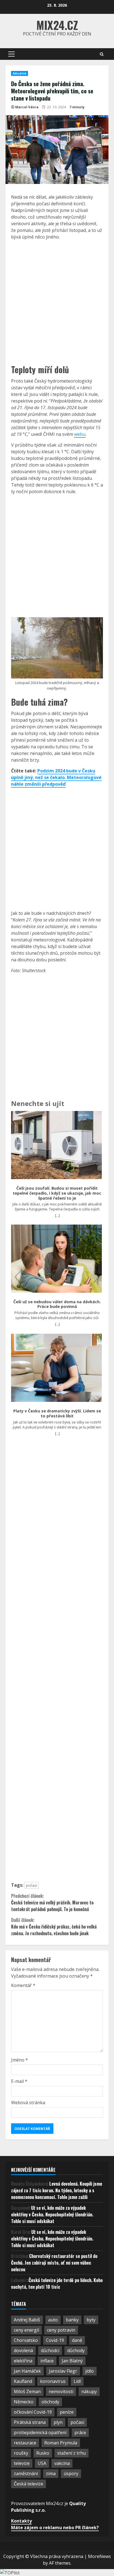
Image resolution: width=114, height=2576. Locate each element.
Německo (24, 2402)
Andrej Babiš (27, 2320)
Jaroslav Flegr (63, 2371)
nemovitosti (61, 2391)
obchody (50, 2402)
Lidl (77, 2381)
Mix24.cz (57, 25)
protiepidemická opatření (40, 2432)
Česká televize (28, 2484)
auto (53, 2320)
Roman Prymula (61, 2443)
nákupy (89, 2391)
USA (42, 2463)
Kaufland (23, 2381)
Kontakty (21, 2521)
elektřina (23, 2361)
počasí (32, 1885)
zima (51, 2473)
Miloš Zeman (27, 2391)
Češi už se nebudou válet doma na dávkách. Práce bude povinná (57, 1304)
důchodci (50, 2350)
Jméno (20, 2060)
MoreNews (99, 2556)
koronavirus (53, 2381)
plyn (58, 2422)
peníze (67, 2412)
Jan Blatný (72, 2361)
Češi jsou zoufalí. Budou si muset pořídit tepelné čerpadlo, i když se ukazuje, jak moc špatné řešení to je (57, 1193)
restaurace (25, 2443)
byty (91, 2320)
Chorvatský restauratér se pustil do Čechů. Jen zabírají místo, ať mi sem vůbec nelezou (54, 2263)
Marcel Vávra (27, 107)
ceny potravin (61, 2330)
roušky (21, 2453)
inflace (47, 2361)
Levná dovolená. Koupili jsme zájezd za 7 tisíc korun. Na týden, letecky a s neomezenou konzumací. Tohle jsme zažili (57, 2190)
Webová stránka (28, 2103)
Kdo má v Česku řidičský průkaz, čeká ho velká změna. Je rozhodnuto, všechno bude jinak (54, 1927)
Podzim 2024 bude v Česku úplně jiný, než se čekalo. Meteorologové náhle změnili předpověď (56, 777)
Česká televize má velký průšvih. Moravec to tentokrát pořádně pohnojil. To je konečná (52, 1902)
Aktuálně (20, 73)
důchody (76, 2350)
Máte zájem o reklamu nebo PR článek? (55, 2528)
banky (72, 2320)
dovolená (23, 2350)
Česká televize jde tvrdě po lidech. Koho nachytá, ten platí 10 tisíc (57, 2283)
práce (80, 2432)
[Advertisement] (57, 301)
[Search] (102, 54)
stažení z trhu (72, 2453)
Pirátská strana (30, 2422)
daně (77, 2340)
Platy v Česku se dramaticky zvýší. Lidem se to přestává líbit (57, 1413)
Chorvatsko (26, 2340)
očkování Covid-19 (33, 2412)
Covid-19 (55, 2340)
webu (80, 434)
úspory (71, 2473)
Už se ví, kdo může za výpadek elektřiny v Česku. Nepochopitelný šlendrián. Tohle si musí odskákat (52, 2214)
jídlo (90, 2371)
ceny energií (26, 2330)
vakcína (62, 2463)
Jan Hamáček (27, 2371)
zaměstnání (26, 2473)
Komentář (23, 1985)
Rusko (43, 2453)
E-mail (19, 2081)
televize (22, 2463)
